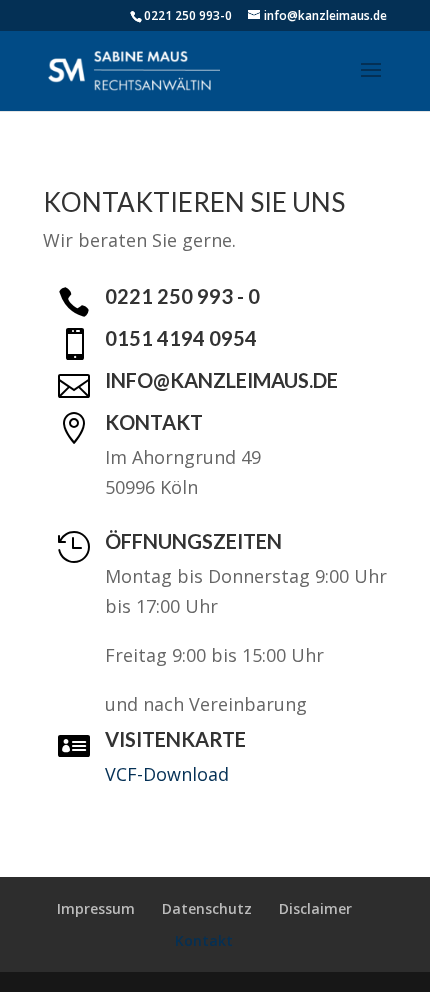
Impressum (96, 908)
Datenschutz (207, 908)
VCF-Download (167, 774)
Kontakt (154, 422)
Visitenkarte (175, 739)
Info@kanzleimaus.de (221, 380)
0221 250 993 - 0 (182, 296)
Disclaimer (315, 908)
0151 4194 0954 (181, 338)
